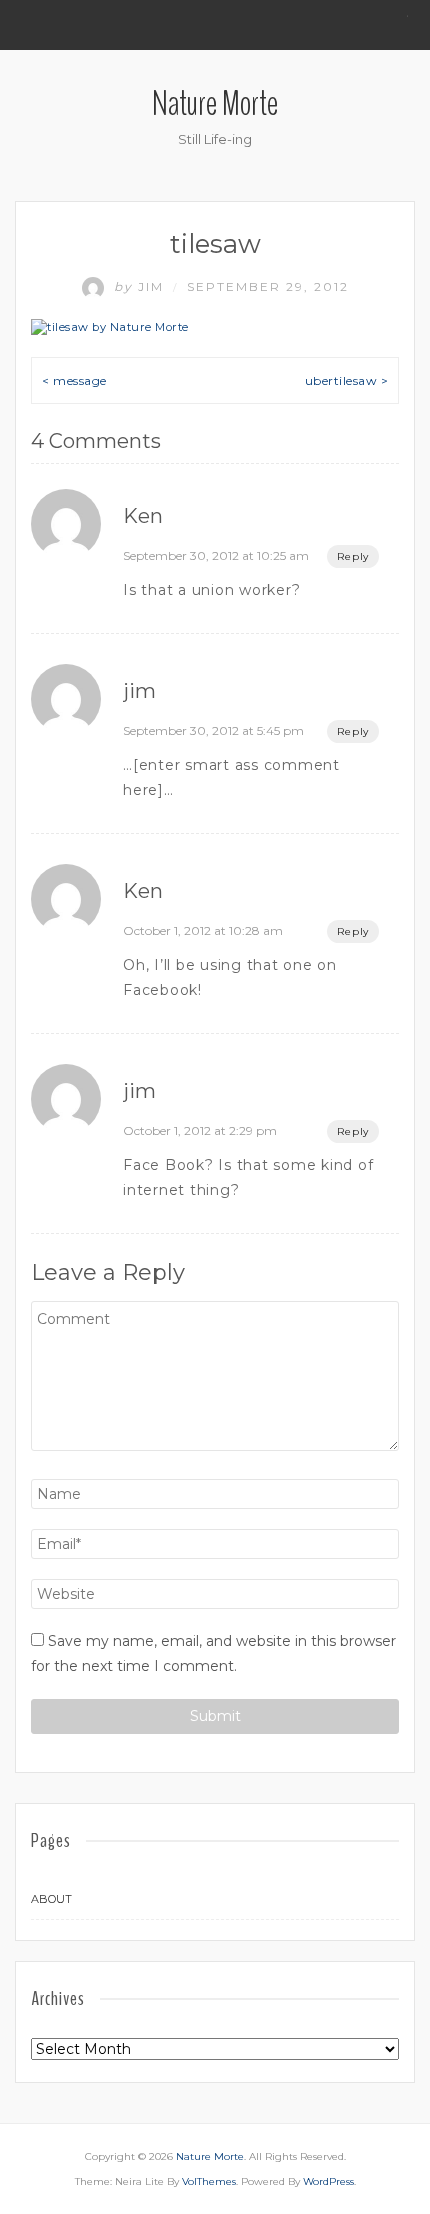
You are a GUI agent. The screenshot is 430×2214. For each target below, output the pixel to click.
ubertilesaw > (347, 380)
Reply (353, 556)
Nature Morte (215, 103)
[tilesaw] (110, 327)
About (51, 1899)
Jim (141, 286)
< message (74, 380)
